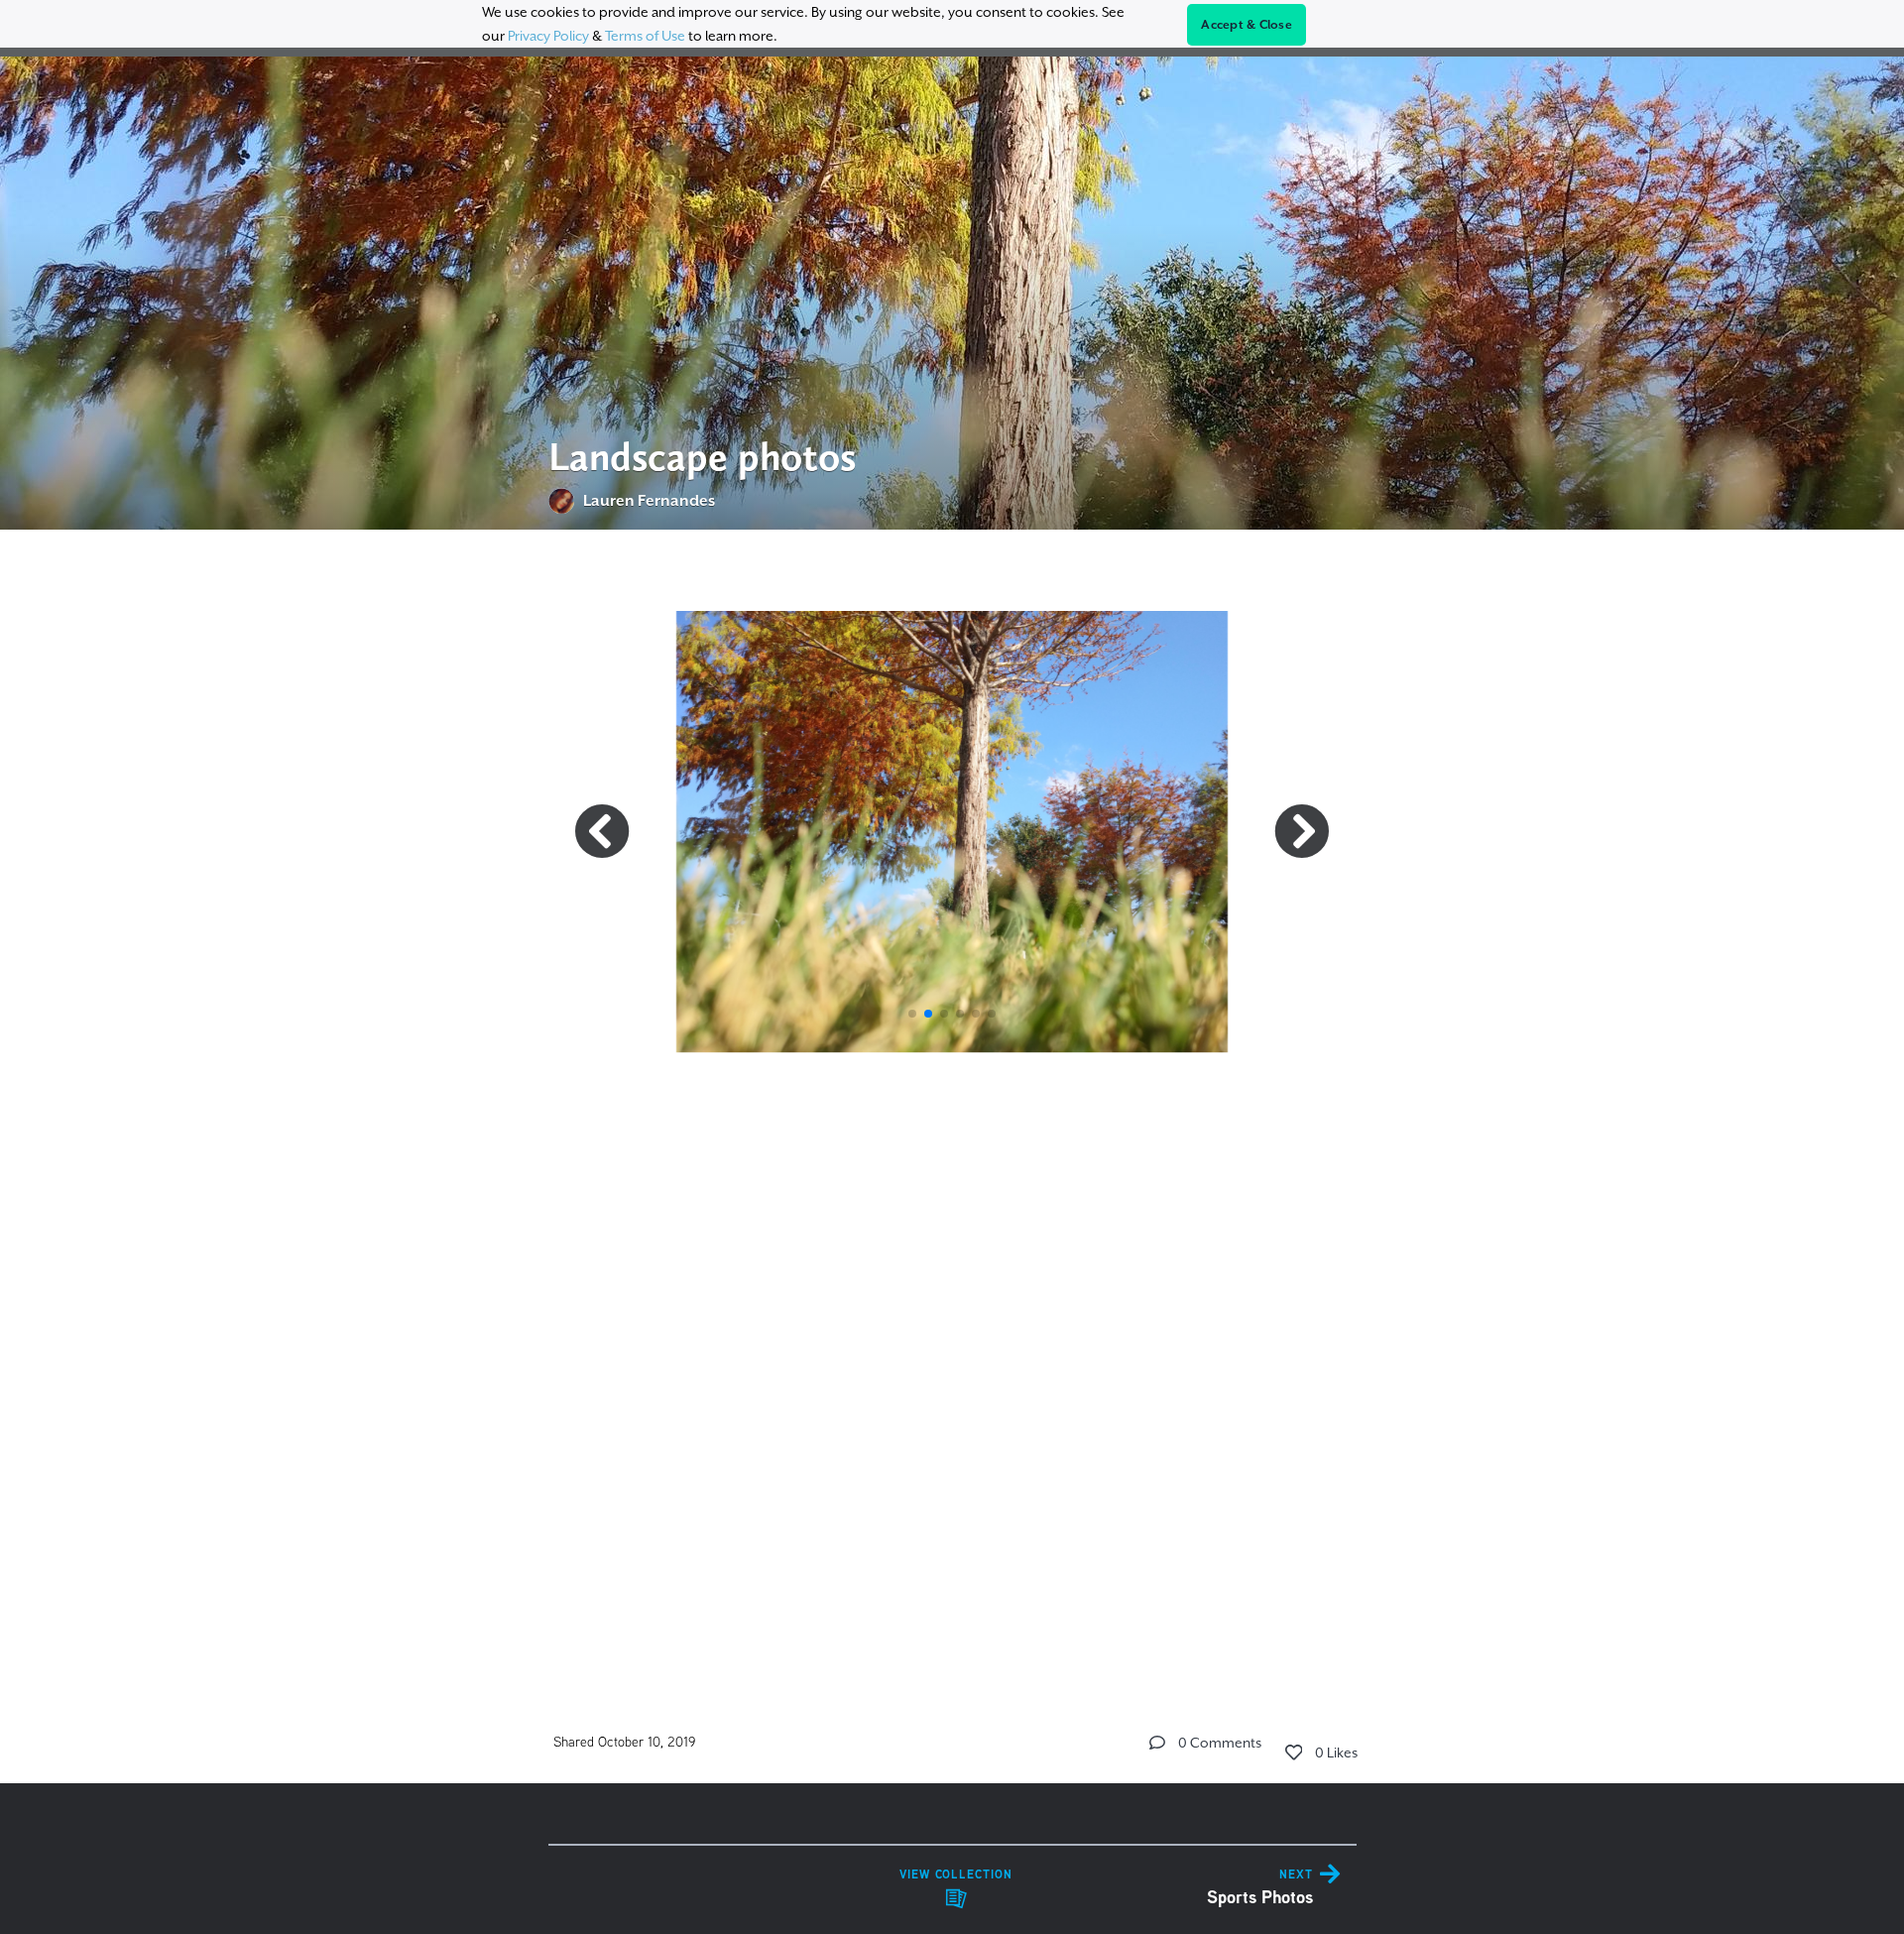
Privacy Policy (548, 36)
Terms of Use (645, 36)
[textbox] (952, 1100)
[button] (912, 1014)
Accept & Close (1247, 25)
